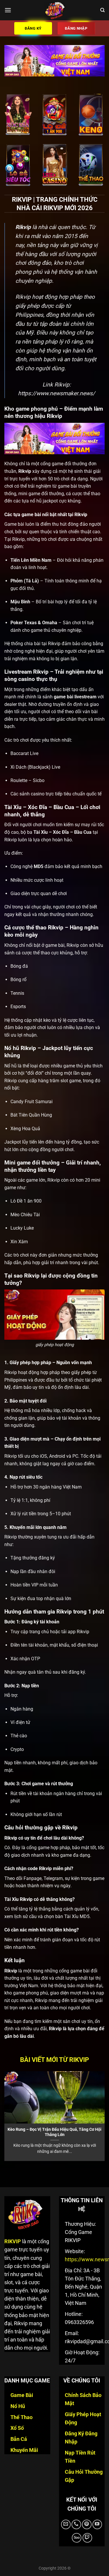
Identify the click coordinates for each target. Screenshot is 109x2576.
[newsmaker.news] (55, 10)
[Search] (102, 10)
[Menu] (8, 10)
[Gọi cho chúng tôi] (76, 2524)
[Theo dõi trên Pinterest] (87, 2524)
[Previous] (5, 2115)
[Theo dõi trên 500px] (77, 2538)
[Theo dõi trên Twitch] (87, 2538)
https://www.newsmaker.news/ (57, 393)
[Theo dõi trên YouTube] (97, 2524)
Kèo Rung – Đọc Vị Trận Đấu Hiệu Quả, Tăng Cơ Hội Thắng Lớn (54, 2132)
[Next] (104, 2115)
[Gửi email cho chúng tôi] (66, 2524)
